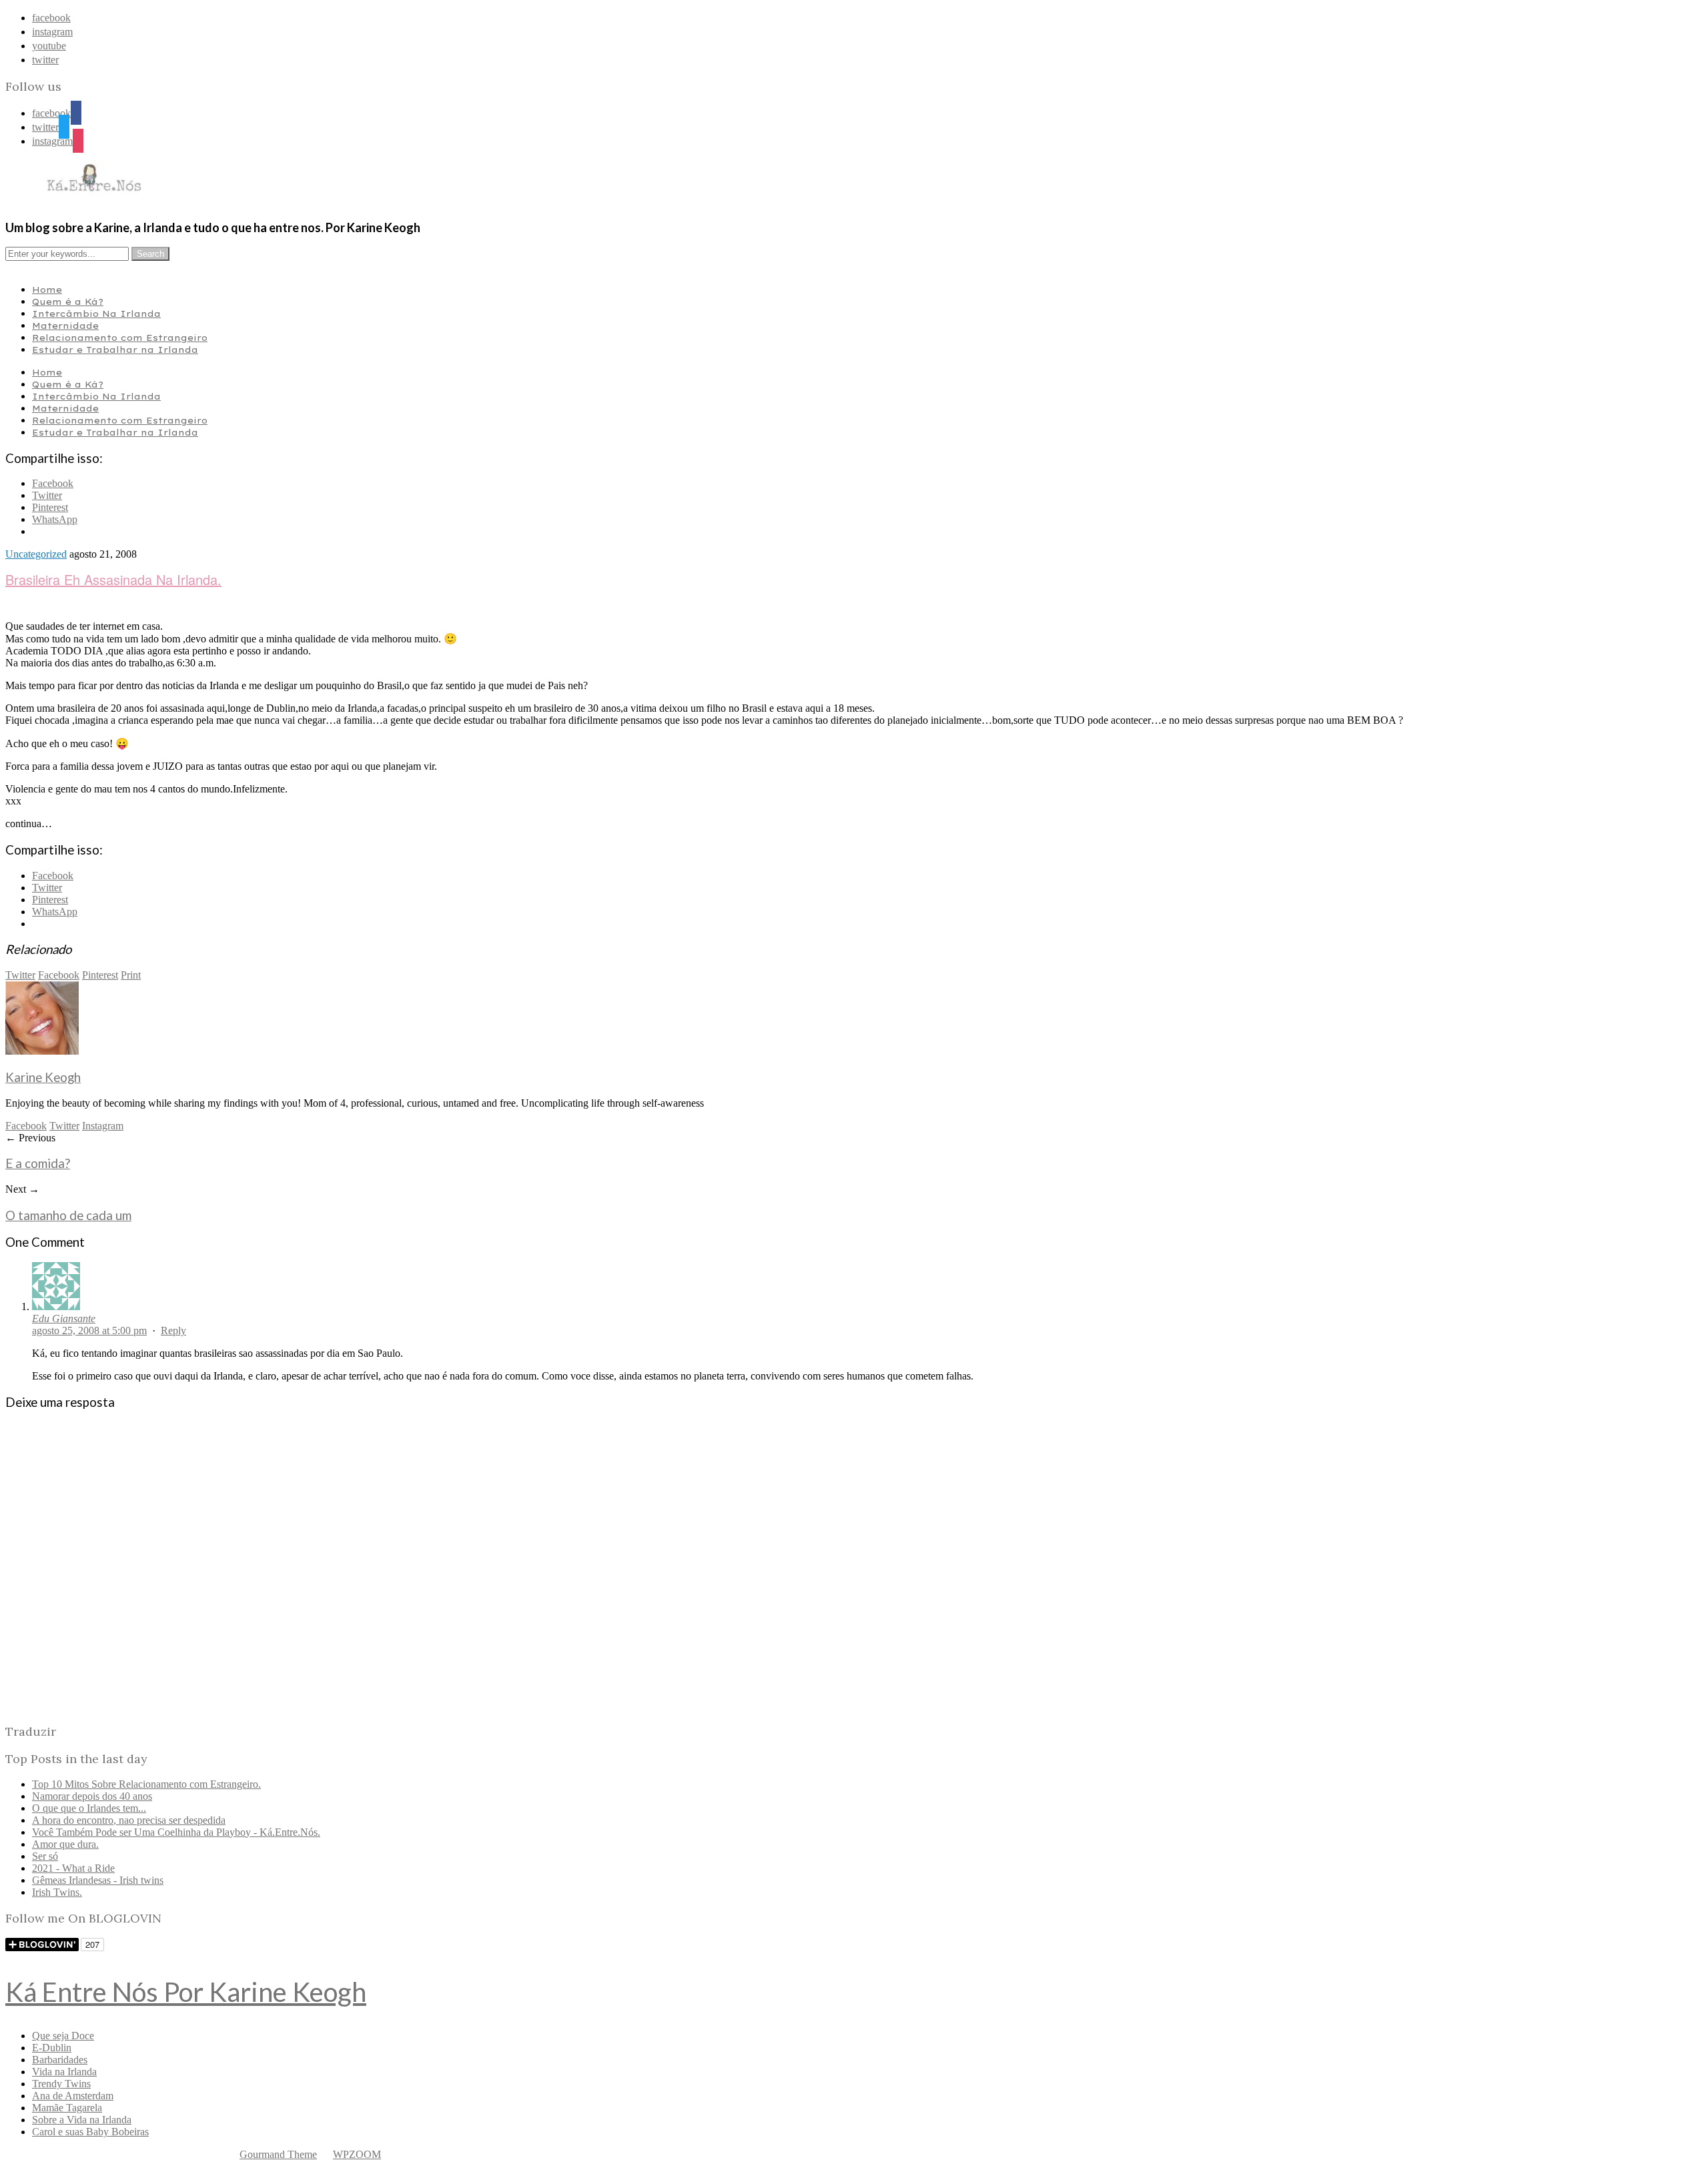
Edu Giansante (64, 1318)
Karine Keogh (43, 1077)
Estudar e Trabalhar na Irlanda (115, 350)
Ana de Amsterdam (73, 2096)
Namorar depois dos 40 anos (92, 1796)
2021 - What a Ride (73, 1868)
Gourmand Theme (278, 2154)
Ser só (45, 1856)
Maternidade (65, 326)
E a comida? (38, 1163)
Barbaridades (60, 2060)
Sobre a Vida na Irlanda (82, 2120)
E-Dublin (52, 2048)
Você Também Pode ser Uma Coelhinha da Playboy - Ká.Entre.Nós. (176, 1832)
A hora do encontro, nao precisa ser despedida (129, 1820)
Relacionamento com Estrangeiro (120, 338)
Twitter (20, 975)
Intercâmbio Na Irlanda (96, 314)
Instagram (103, 1126)
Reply (173, 1330)
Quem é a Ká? (68, 302)
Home (47, 290)
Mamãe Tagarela (67, 2108)
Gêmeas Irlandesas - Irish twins (98, 1880)
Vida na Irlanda (64, 2072)
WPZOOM (357, 2154)
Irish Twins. (57, 1892)
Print (131, 975)
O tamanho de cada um (68, 1215)
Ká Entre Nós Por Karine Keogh (186, 1992)
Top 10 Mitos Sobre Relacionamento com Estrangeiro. (146, 1784)
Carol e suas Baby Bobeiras (90, 2132)
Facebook (59, 975)
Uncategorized (36, 554)
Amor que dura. (65, 1844)
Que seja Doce (63, 2036)
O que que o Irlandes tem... (89, 1808)
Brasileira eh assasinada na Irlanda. (113, 579)
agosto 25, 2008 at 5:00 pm (89, 1330)
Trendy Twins (61, 2084)
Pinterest (100, 975)
